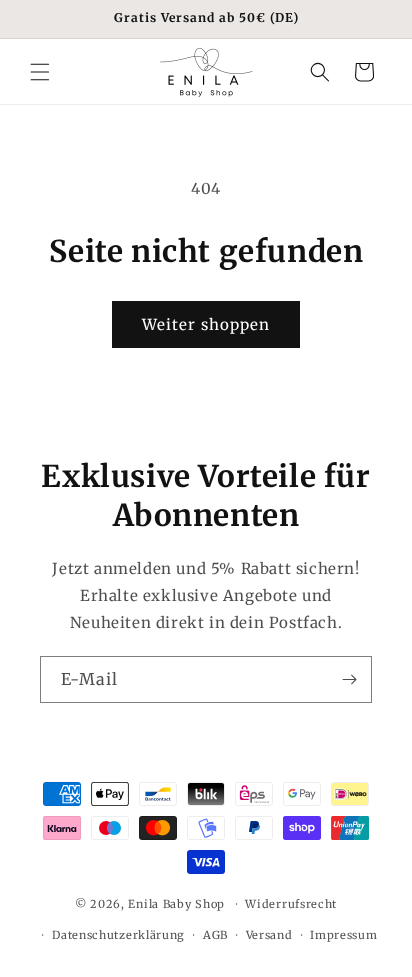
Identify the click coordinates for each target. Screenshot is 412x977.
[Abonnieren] (349, 679)
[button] (40, 72)
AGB (215, 935)
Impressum (343, 935)
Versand (269, 935)
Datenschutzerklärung (118, 935)
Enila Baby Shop (176, 904)
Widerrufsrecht (291, 904)
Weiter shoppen (206, 324)
